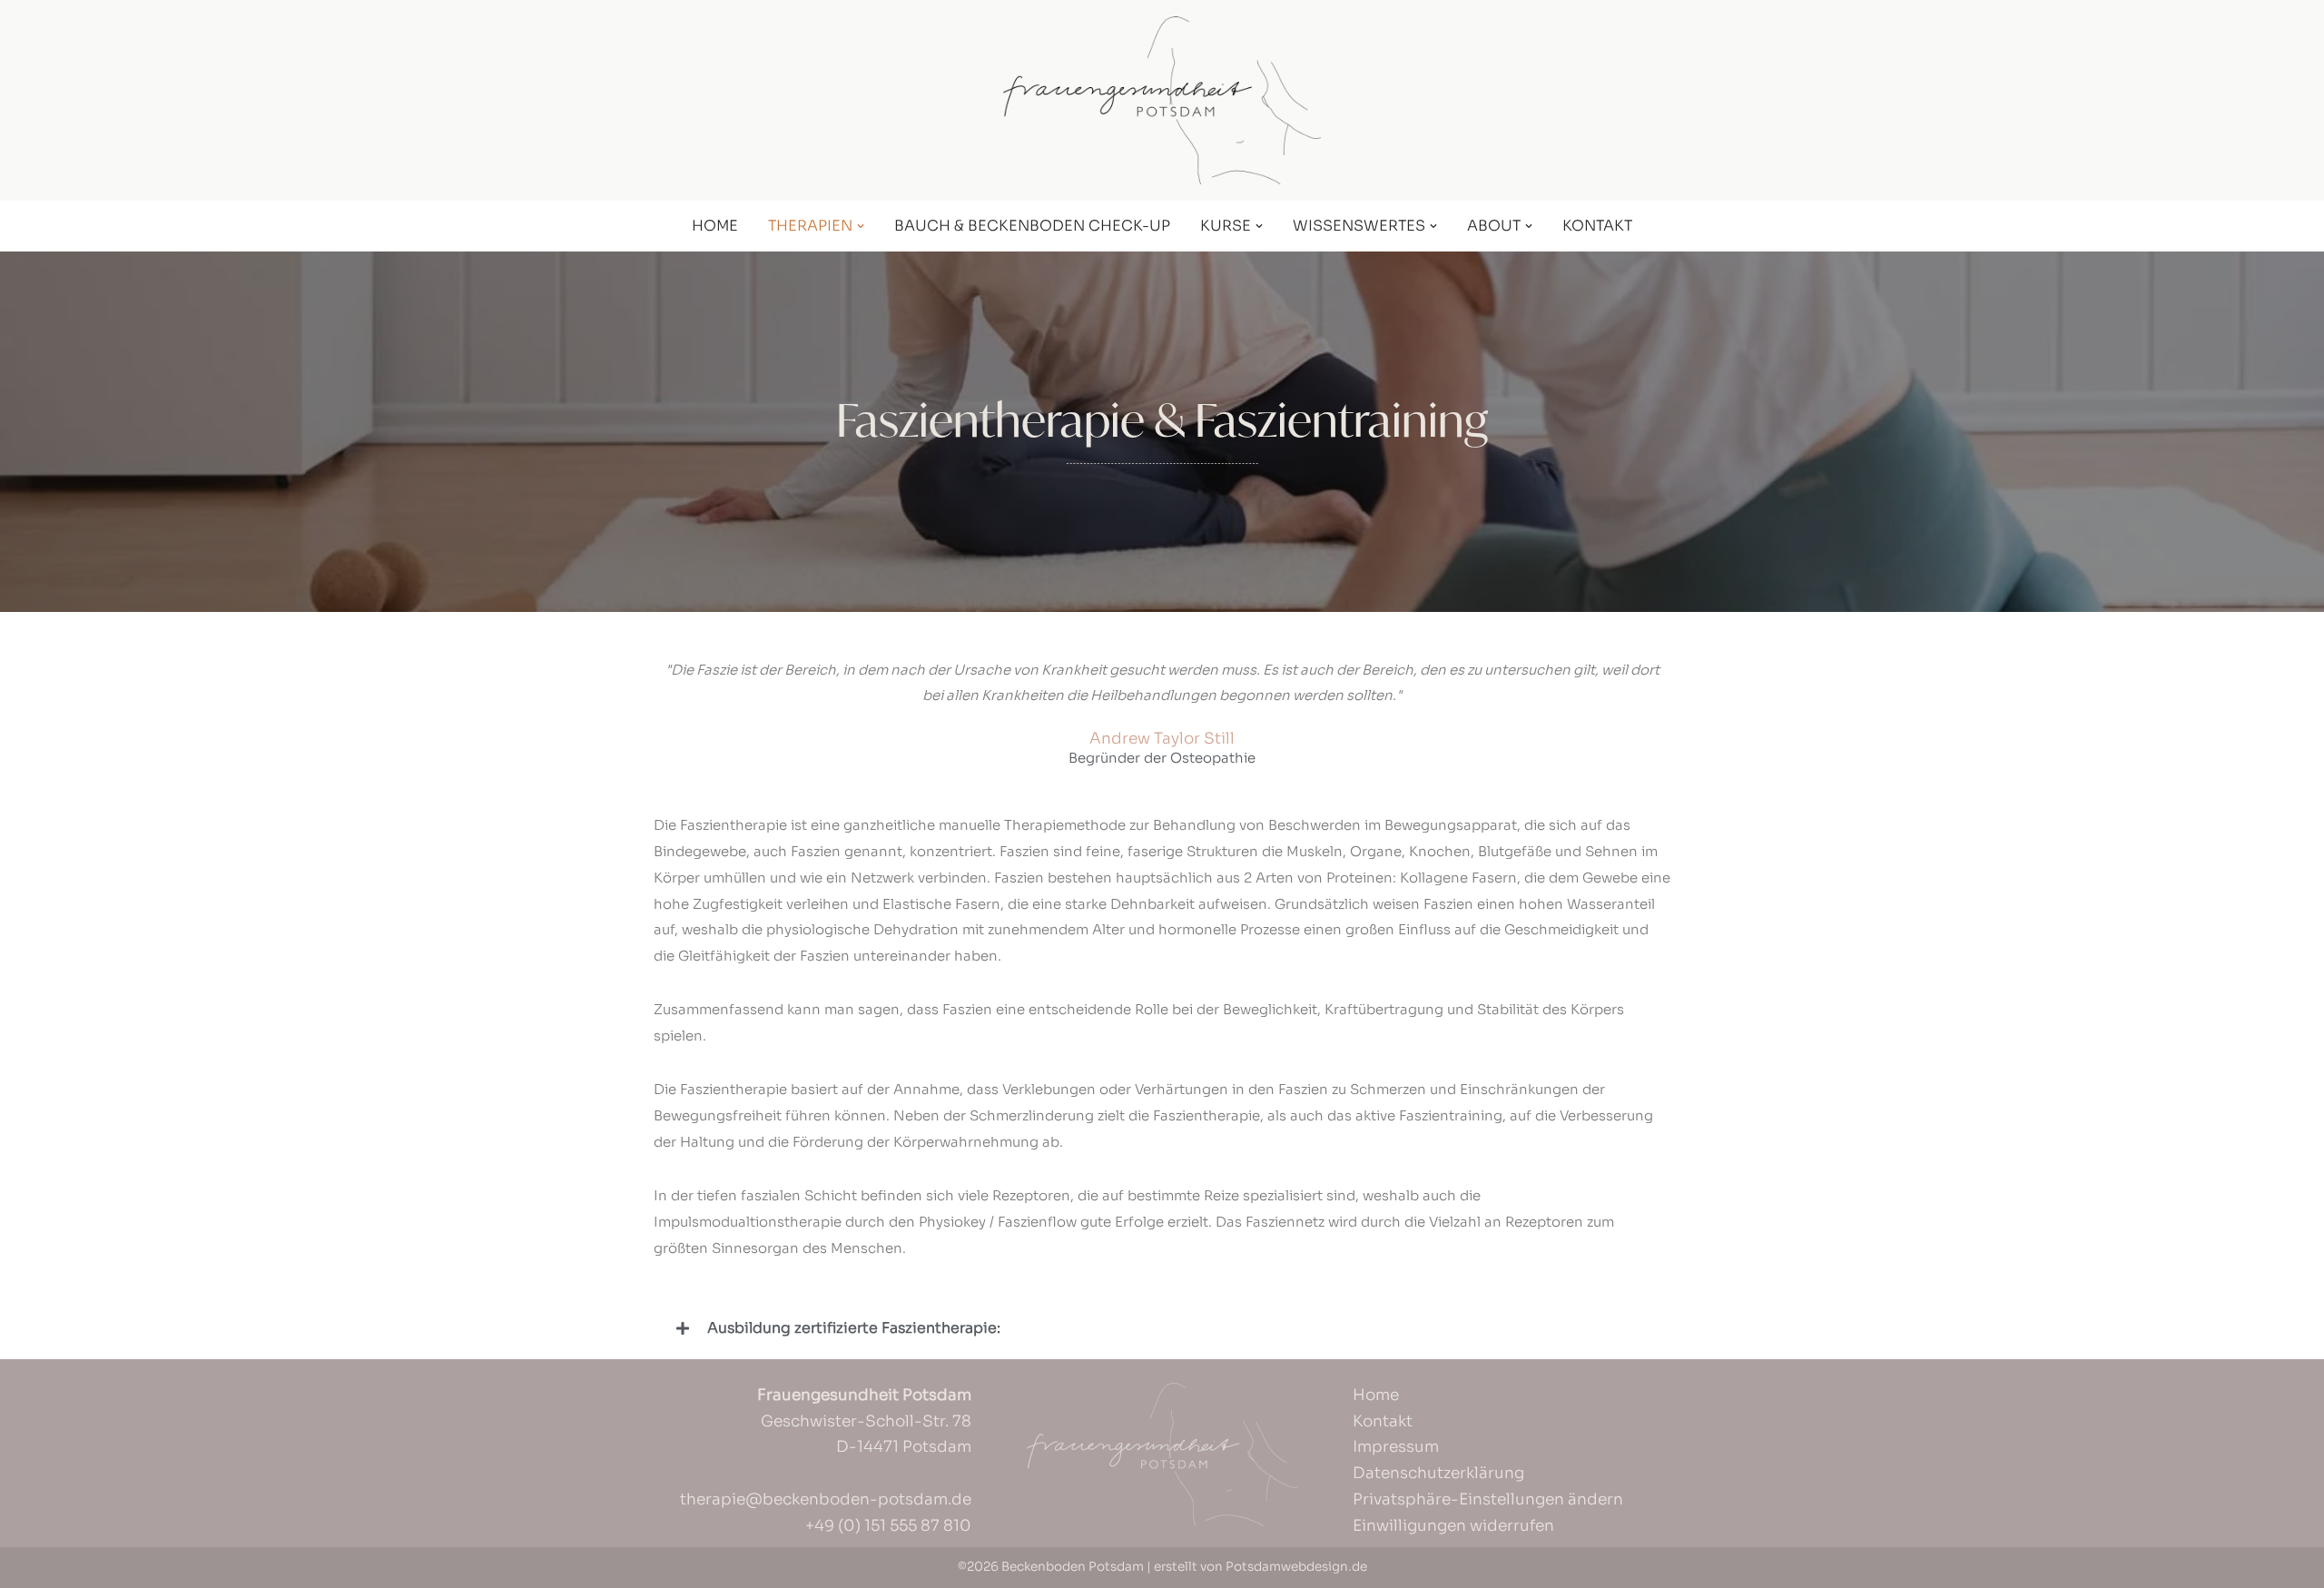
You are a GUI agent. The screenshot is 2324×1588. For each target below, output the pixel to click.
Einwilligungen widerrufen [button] (1453, 1526)
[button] (861, 226)
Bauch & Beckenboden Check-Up (1032, 226)
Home (715, 226)
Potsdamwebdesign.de (1296, 1567)
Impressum (1396, 1447)
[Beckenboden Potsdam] (1162, 100)
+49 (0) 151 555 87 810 (888, 1526)
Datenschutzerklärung (1438, 1473)
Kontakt (1597, 226)
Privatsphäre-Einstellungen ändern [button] (1488, 1499)
